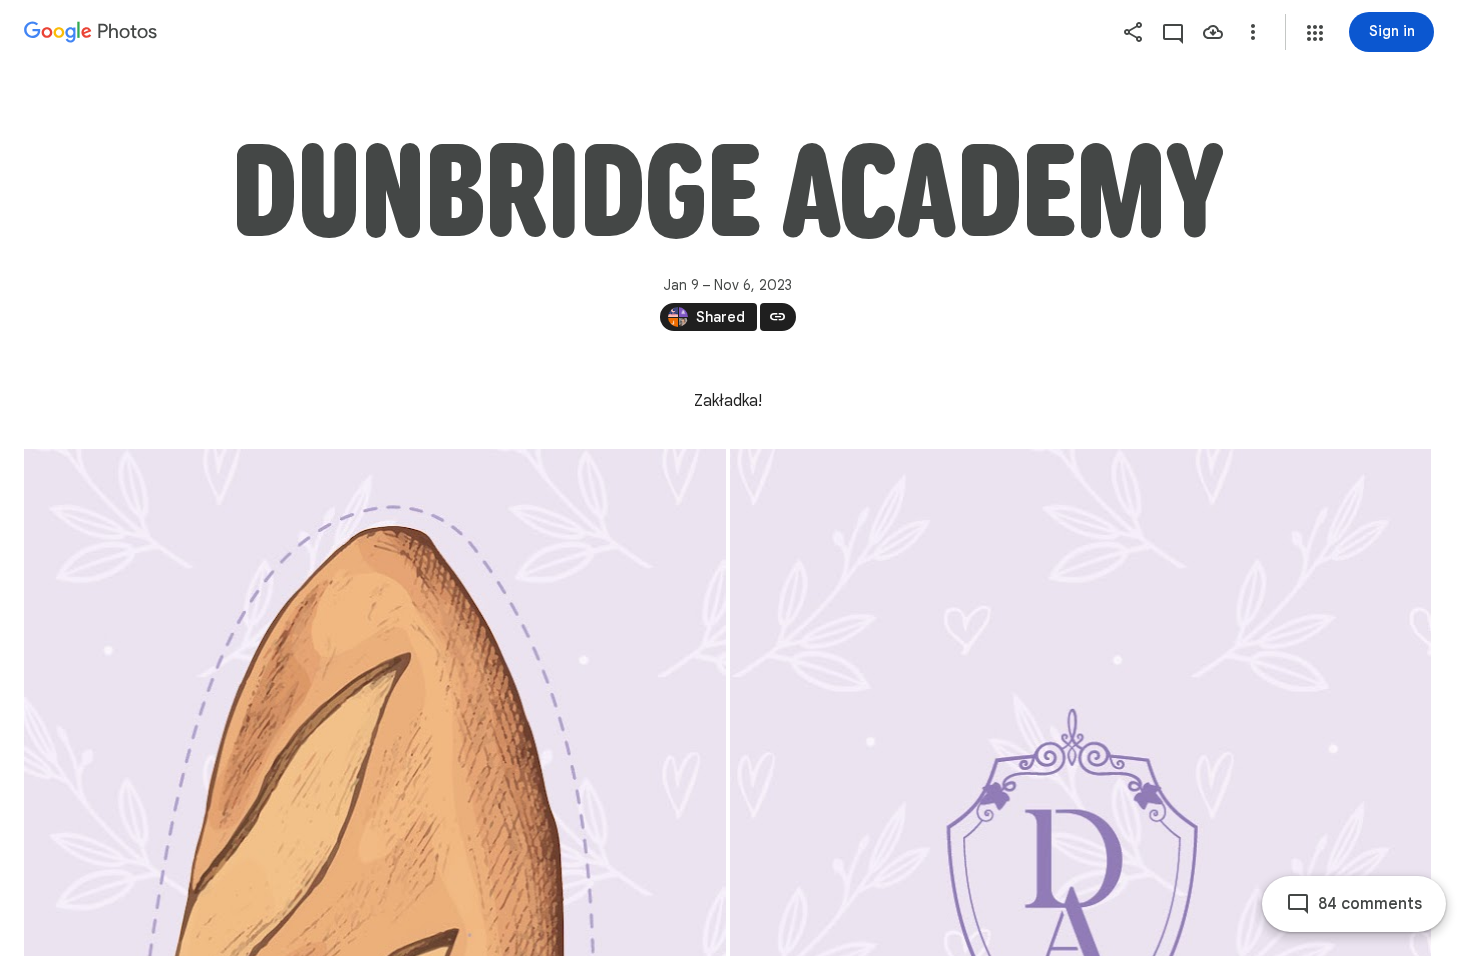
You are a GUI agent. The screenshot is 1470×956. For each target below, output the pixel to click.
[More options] (1253, 32)
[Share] (1133, 32)
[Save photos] (1213, 32)
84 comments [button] (1370, 904)
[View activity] (1173, 32)
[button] (1315, 33)
